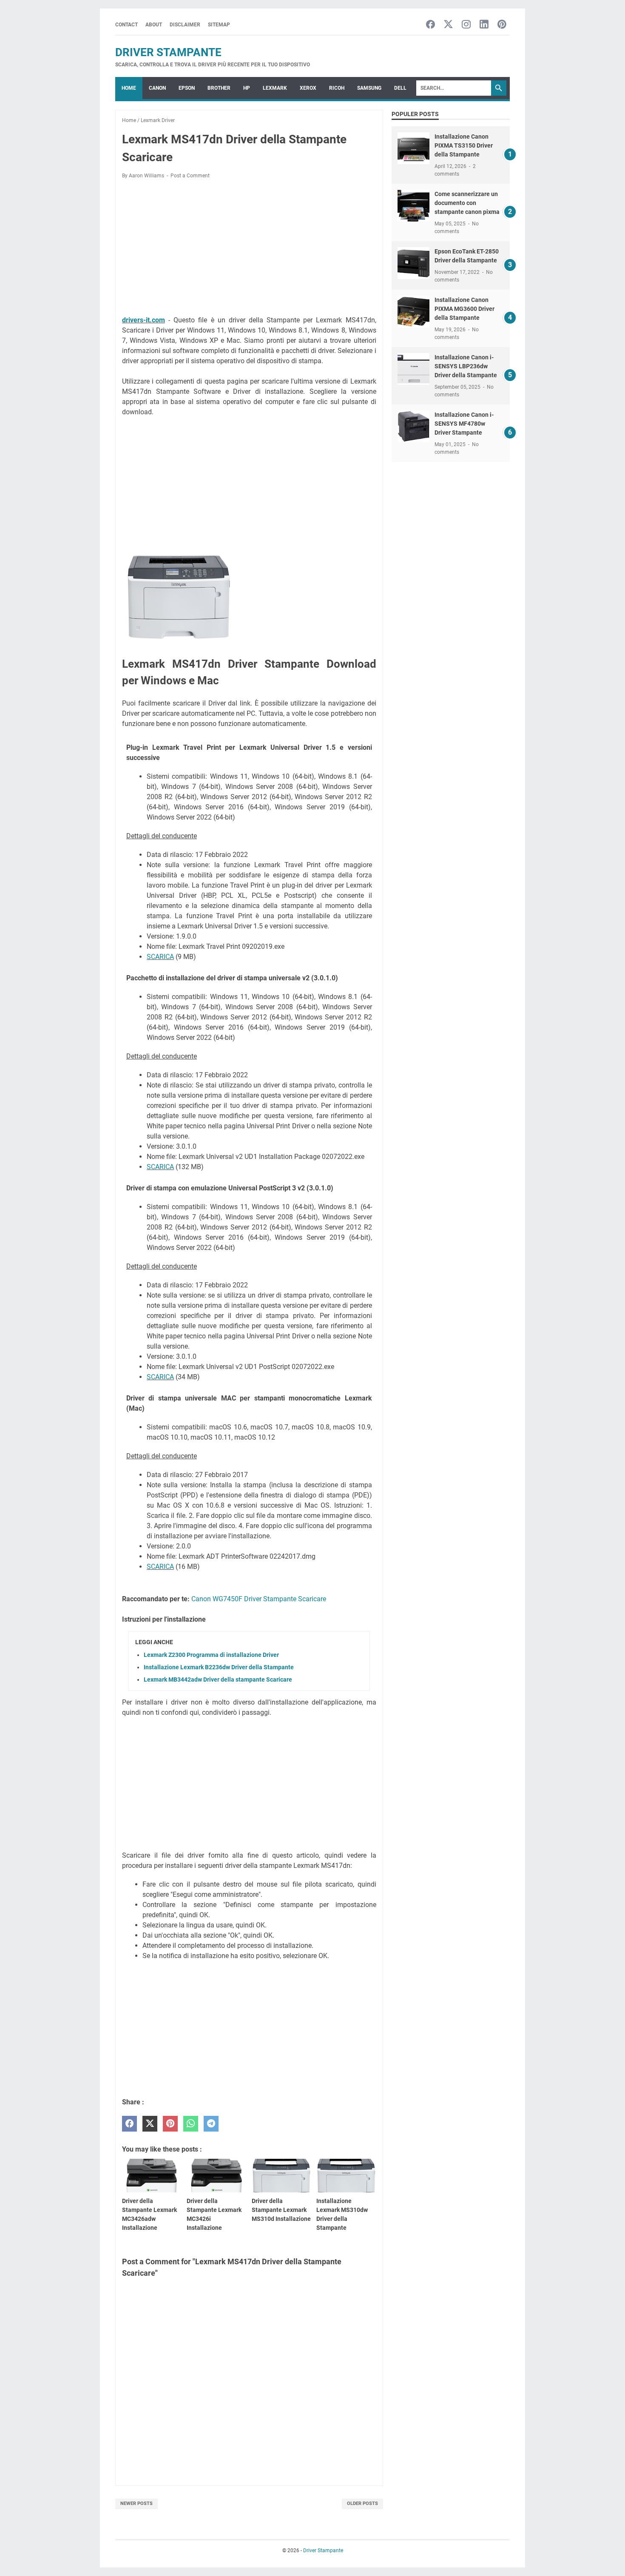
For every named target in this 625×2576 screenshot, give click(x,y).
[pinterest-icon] (502, 25)
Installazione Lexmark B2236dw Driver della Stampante (219, 1667)
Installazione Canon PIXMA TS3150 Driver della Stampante (464, 145)
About (154, 25)
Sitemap (219, 25)
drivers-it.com (143, 320)
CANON (157, 88)
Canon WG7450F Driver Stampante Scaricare (259, 1599)
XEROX (308, 88)
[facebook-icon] (430, 25)
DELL (400, 88)
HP (247, 88)
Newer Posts (136, 2503)
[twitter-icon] (448, 25)
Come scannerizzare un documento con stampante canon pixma (467, 203)
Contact (126, 25)
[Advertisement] (249, 249)
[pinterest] (170, 2124)
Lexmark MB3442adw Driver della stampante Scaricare (218, 1679)
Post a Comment (190, 176)
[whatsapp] (191, 2124)
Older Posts (362, 2503)
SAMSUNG (369, 88)
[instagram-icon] (466, 25)
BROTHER (219, 88)
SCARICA (160, 957)
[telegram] (211, 2124)
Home (129, 88)
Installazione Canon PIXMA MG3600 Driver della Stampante (464, 309)
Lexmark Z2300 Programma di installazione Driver (211, 1655)
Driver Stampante (168, 52)
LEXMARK (275, 88)
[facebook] (129, 2124)
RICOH (337, 88)
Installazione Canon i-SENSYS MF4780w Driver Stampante (464, 424)
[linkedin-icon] (484, 25)
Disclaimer (185, 25)
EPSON (187, 88)
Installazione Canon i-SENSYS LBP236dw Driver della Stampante (466, 366)
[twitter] (150, 2124)
